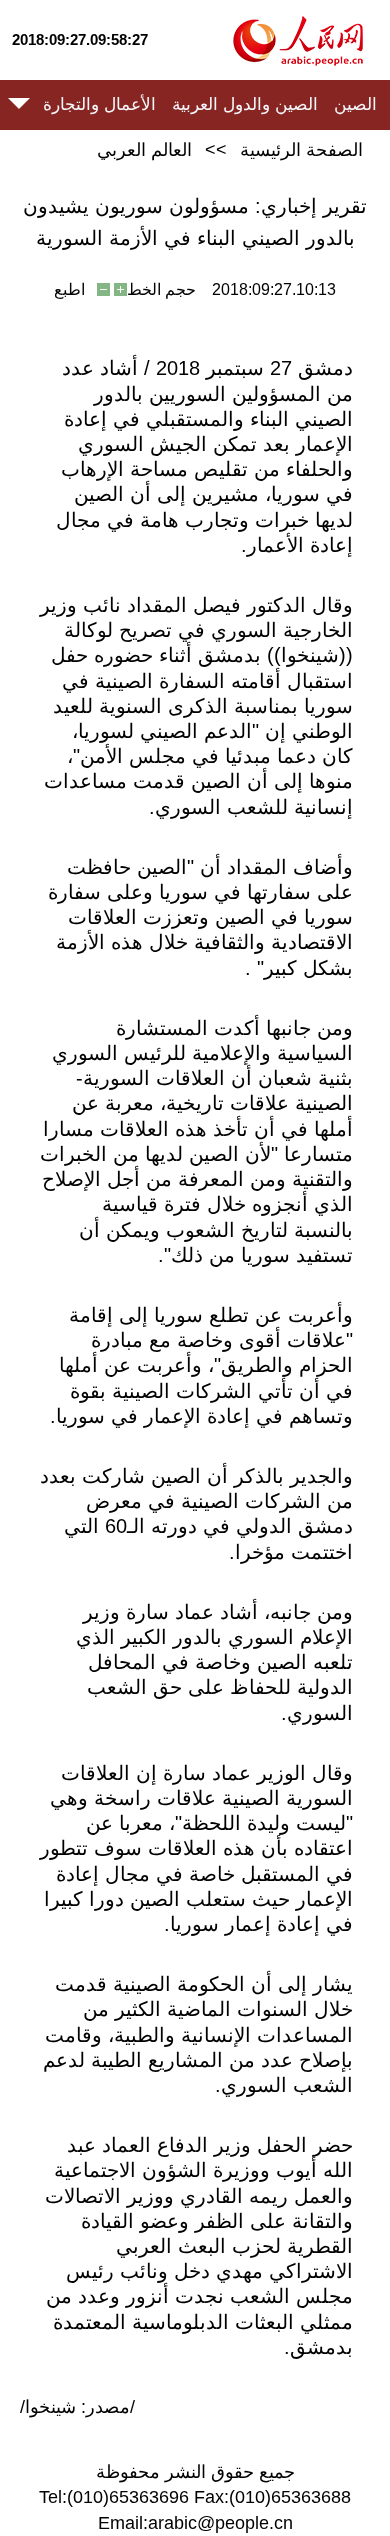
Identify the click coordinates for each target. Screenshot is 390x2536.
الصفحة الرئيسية (301, 150)
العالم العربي (144, 150)
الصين (355, 104)
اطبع (69, 289)
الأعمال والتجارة (99, 104)
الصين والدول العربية (245, 104)
